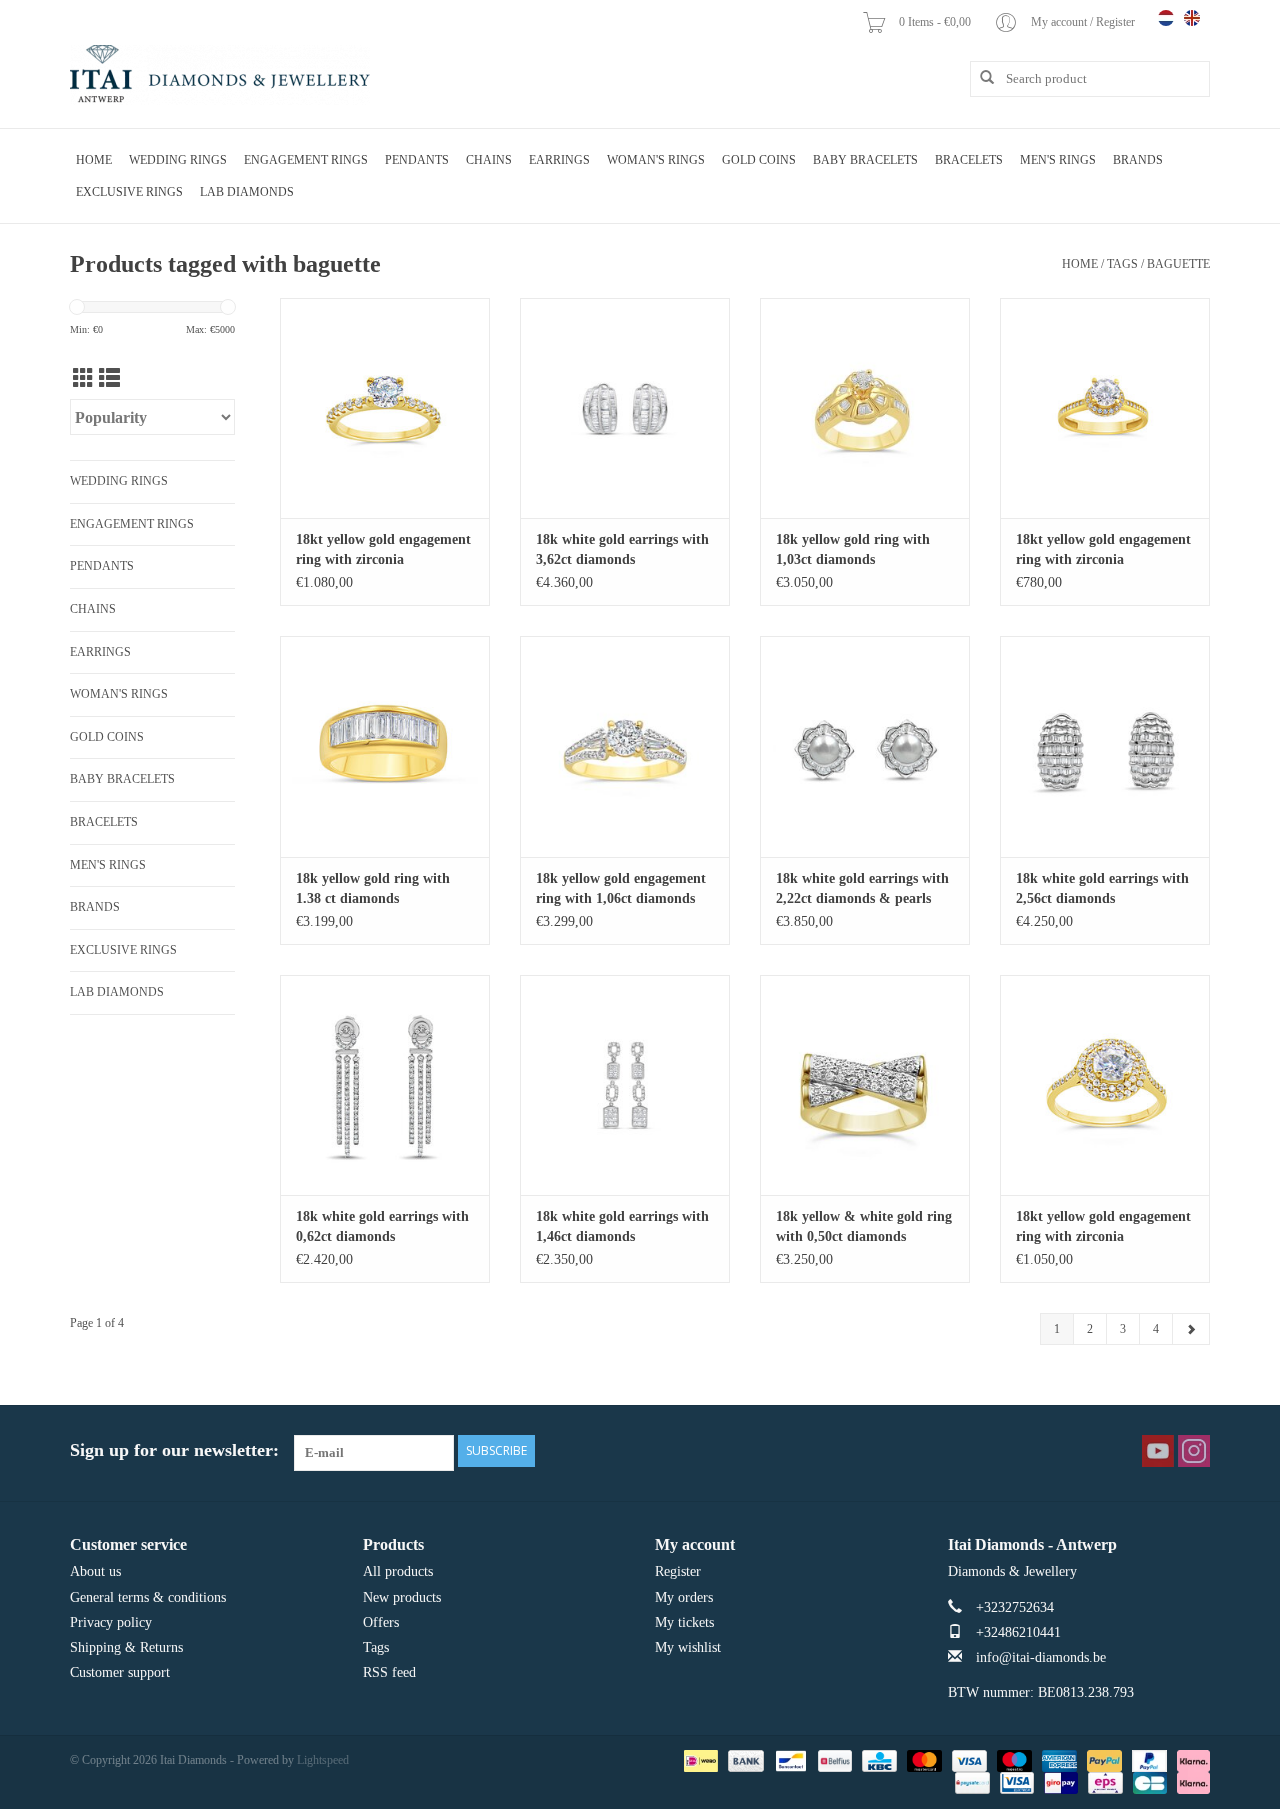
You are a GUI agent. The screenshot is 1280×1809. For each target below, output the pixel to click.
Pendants (417, 160)
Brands (1138, 160)
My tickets (684, 1622)
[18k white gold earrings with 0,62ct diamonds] (385, 1085)
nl (1166, 18)
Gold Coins (759, 160)
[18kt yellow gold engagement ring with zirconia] (385, 408)
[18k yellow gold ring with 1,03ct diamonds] (865, 408)
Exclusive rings (129, 192)
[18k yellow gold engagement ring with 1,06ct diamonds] (625, 746)
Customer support (120, 1672)
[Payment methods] (699, 1760)
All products (398, 1571)
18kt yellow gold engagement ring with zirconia (383, 549)
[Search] (980, 78)
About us (95, 1571)
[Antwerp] (220, 75)
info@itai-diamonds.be (1041, 1657)
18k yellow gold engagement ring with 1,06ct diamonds (621, 888)
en (1192, 18)
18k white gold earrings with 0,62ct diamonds (382, 1226)
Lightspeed (323, 1760)
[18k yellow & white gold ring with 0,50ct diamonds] (865, 1085)
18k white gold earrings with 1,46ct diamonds (622, 1226)
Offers (381, 1622)
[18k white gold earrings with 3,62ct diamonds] (625, 408)
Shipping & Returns (126, 1647)
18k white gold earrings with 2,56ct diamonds (1102, 888)
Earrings (559, 160)
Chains (489, 160)
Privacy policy (111, 1622)
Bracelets (969, 160)
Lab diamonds (247, 192)
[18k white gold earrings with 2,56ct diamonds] (1105, 746)
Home (94, 160)
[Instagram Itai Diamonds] (1194, 1451)
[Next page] (1191, 1329)
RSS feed (389, 1672)
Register (678, 1571)
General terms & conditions (148, 1597)
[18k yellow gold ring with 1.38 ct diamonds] (385, 746)
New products (402, 1597)
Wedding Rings (178, 160)
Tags (1122, 264)
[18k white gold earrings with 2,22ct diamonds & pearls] (865, 746)
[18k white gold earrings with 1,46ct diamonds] (625, 1085)
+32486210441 (1018, 1632)
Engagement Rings (306, 160)
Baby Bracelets (865, 160)
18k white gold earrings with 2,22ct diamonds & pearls (862, 888)
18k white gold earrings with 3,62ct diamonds (622, 549)
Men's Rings (1058, 160)
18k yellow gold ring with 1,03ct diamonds (853, 549)
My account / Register (1084, 22)
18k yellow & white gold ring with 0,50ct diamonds (864, 1226)
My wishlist (688, 1647)
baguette (1178, 264)
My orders (684, 1597)
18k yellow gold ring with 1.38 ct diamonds (373, 888)
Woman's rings (656, 160)
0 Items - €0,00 (936, 22)
